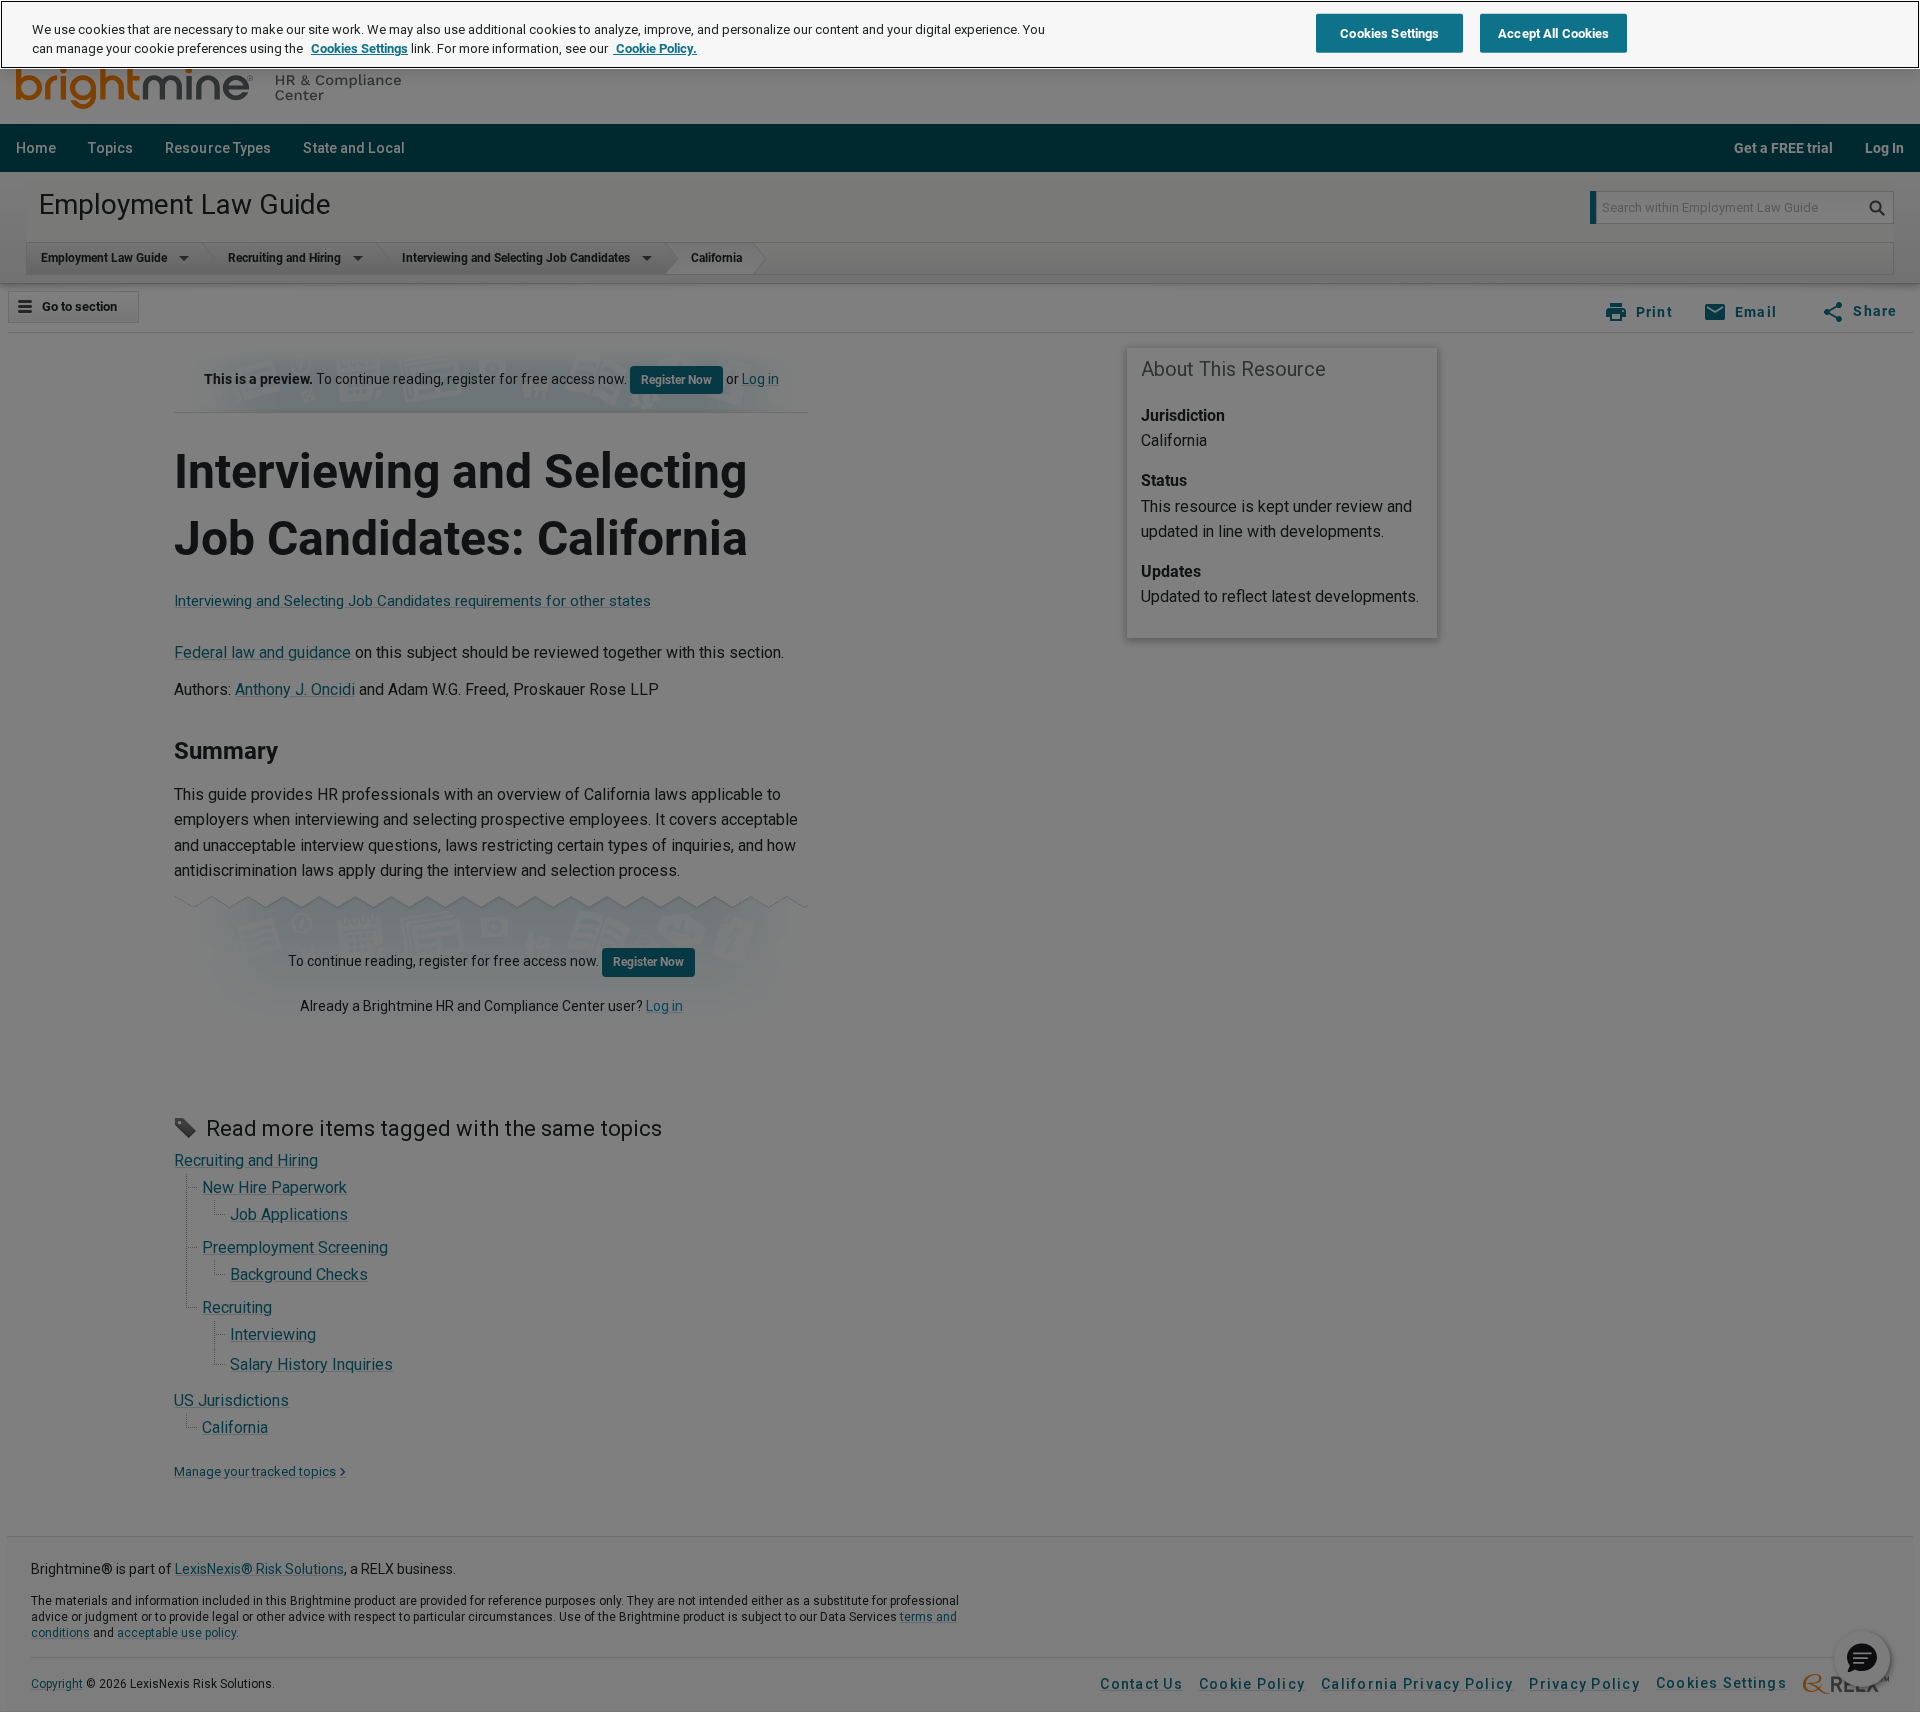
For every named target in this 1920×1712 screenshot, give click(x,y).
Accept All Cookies (1553, 32)
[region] (960, 34)
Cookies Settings (359, 49)
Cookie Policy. (655, 49)
